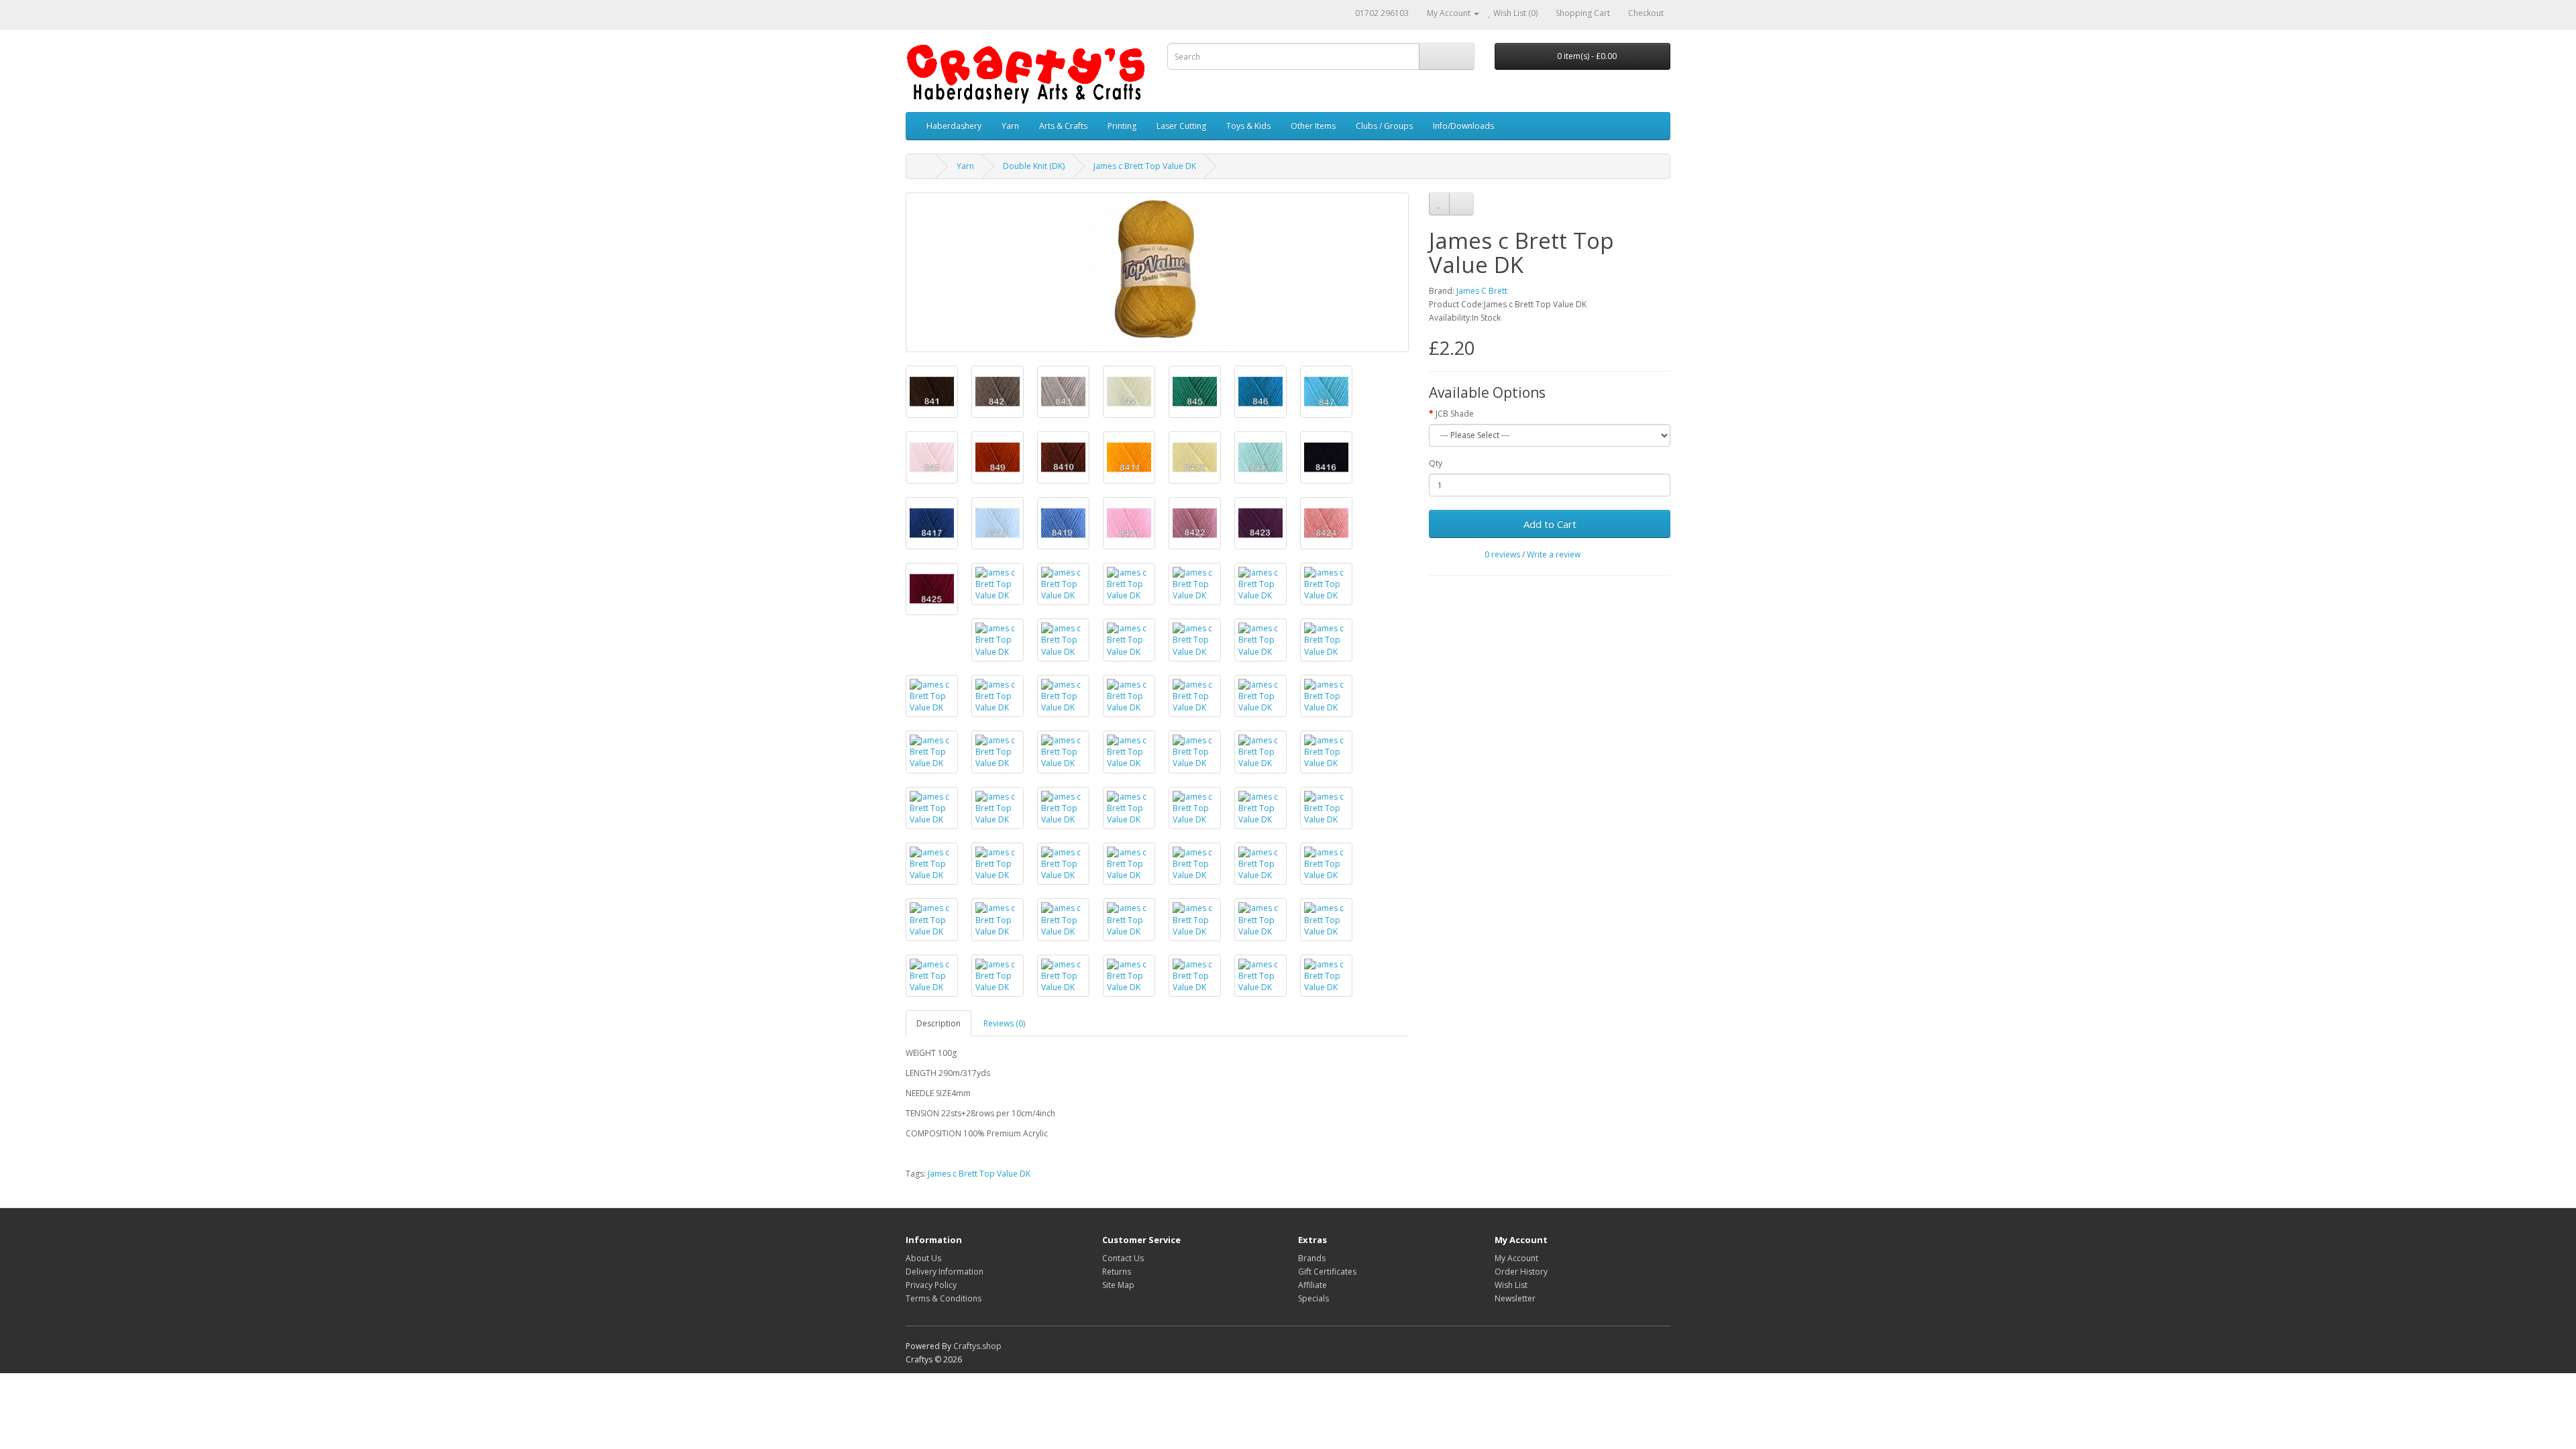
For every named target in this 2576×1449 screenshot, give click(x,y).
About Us (923, 1258)
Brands (1312, 1258)
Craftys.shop (977, 1346)
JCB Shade (1455, 414)
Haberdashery (954, 126)
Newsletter (1515, 1298)
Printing (1122, 126)
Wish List (1511, 1285)
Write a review (1554, 554)
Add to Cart (1550, 524)
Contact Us (1123, 1258)
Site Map (1118, 1285)
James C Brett (1482, 291)
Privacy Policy (931, 1285)
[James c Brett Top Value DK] (1157, 272)
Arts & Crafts (1063, 126)
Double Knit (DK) (1034, 166)
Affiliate (1312, 1285)
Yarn (1010, 126)
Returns (1117, 1272)
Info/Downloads (1463, 126)
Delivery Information (945, 1272)
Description (938, 1023)
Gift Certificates (1327, 1272)
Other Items (1313, 126)
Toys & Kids (1248, 126)
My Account (1516, 1258)
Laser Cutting (1181, 126)
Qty (1436, 463)
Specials (1313, 1298)
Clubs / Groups (1384, 126)
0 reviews (1502, 554)
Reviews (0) (1004, 1023)
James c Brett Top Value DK (1145, 166)
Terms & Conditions (944, 1298)
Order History (1521, 1272)
